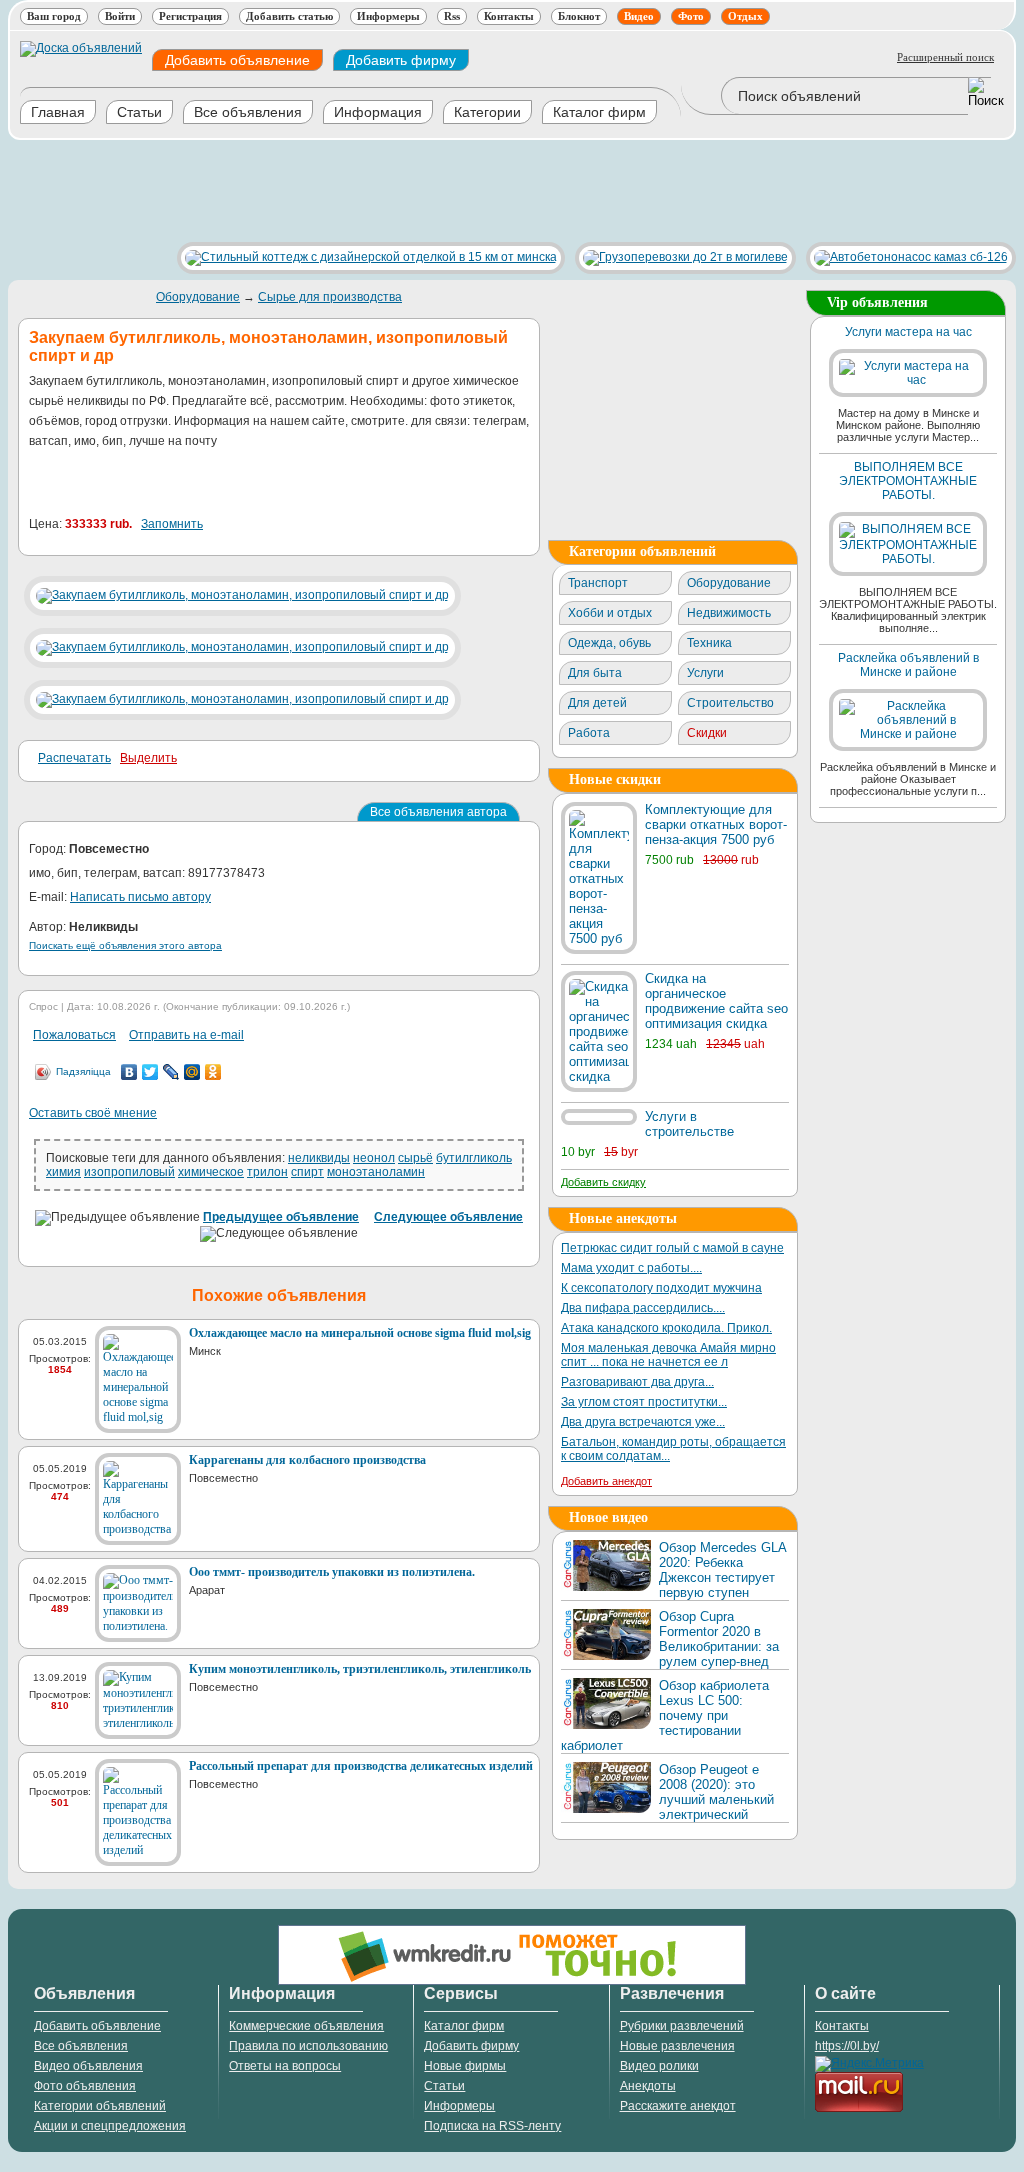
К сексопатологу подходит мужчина (661, 1288)
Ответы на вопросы (285, 2066)
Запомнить (172, 524)
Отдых (745, 16)
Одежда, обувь (609, 643)
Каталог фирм (599, 112)
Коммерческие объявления (306, 2026)
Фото (691, 16)
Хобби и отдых (610, 613)
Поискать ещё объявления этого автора (125, 945)
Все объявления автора (438, 812)
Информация (378, 112)
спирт (307, 1172)
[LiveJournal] (171, 1072)
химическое (211, 1172)
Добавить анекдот (606, 1481)
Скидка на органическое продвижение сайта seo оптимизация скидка (716, 1001)
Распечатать (74, 758)
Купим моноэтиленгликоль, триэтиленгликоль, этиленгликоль (360, 1669)
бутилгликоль (474, 1158)
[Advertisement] (372, 191)
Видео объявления (88, 2066)
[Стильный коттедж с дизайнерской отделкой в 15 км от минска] (366, 257)
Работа (589, 733)
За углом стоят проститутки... (644, 1402)
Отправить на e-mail (186, 1035)
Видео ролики (659, 2066)
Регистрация (190, 16)
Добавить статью (289, 16)
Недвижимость (729, 613)
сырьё (415, 1158)
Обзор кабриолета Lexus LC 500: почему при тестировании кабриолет (665, 1715)
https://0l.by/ (847, 2046)
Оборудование (198, 297)
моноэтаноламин (376, 1172)
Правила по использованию (308, 2046)
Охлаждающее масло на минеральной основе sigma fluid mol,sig (360, 1333)
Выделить (148, 758)
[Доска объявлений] (81, 48)
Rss (452, 16)
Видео (639, 16)
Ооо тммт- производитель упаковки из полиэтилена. (332, 1572)
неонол (374, 1158)
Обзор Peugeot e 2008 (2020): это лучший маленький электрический (716, 1792)
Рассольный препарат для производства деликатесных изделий (361, 1766)
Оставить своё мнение (93, 1113)
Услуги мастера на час (908, 332)
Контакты (509, 16)
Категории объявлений (100, 2106)
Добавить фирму (401, 60)
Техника (709, 643)
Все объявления (248, 112)
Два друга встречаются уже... (643, 1422)
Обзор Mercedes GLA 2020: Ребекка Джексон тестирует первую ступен (722, 1570)
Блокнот (579, 16)
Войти (120, 16)
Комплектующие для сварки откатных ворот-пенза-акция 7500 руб (716, 824)
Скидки (707, 733)
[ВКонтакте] (129, 1072)
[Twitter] (150, 1072)
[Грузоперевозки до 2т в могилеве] (680, 257)
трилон (267, 1172)
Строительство (730, 703)
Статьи (139, 112)
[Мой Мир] (192, 1072)
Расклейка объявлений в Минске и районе (908, 665)
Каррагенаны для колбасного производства (307, 1460)
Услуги (705, 673)
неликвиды (319, 1158)
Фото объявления (85, 2086)
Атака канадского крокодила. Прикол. (666, 1328)
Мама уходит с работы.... (631, 1268)
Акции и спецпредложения (110, 2126)
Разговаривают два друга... (637, 1382)
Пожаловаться (74, 1035)
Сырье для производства (330, 297)
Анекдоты (648, 2086)
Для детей (597, 703)
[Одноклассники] (213, 1072)
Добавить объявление (237, 60)
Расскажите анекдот (678, 2106)
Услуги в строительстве (689, 1124)
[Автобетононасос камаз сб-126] (906, 257)
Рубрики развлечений (682, 2026)
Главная (58, 112)
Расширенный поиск (945, 57)
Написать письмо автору (140, 897)
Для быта (595, 673)
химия (63, 1172)
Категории (487, 112)
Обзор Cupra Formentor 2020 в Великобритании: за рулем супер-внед (719, 1639)
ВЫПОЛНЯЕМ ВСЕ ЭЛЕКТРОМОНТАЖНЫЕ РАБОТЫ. (908, 481)
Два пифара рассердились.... (643, 1308)
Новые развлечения (677, 2046)
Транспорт (598, 583)
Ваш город (54, 16)
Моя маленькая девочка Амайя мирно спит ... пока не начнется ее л (668, 1355)
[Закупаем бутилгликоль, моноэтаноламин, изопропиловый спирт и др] (242, 595)
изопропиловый (129, 1172)
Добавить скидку (603, 1182)
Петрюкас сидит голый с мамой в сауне (672, 1248)
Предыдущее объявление (281, 1217)
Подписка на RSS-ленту (492, 2126)
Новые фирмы (465, 2066)
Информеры (388, 16)
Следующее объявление (448, 1217)
